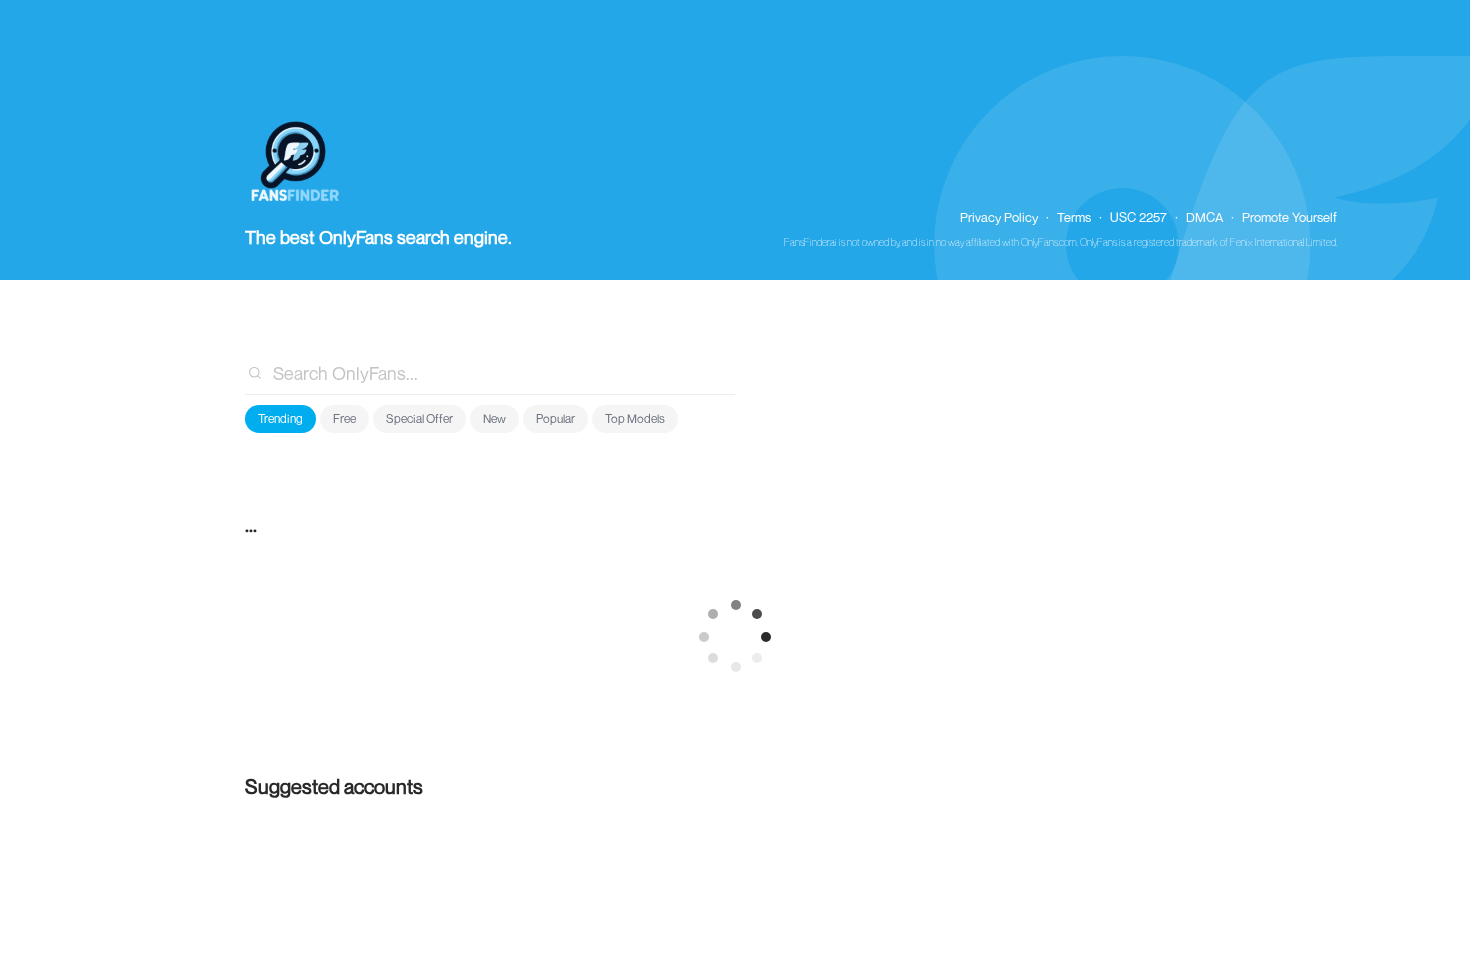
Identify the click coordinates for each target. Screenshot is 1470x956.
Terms (1074, 217)
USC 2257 (1138, 217)
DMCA (1204, 217)
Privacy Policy (999, 217)
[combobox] (490, 373)
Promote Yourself (1289, 217)
